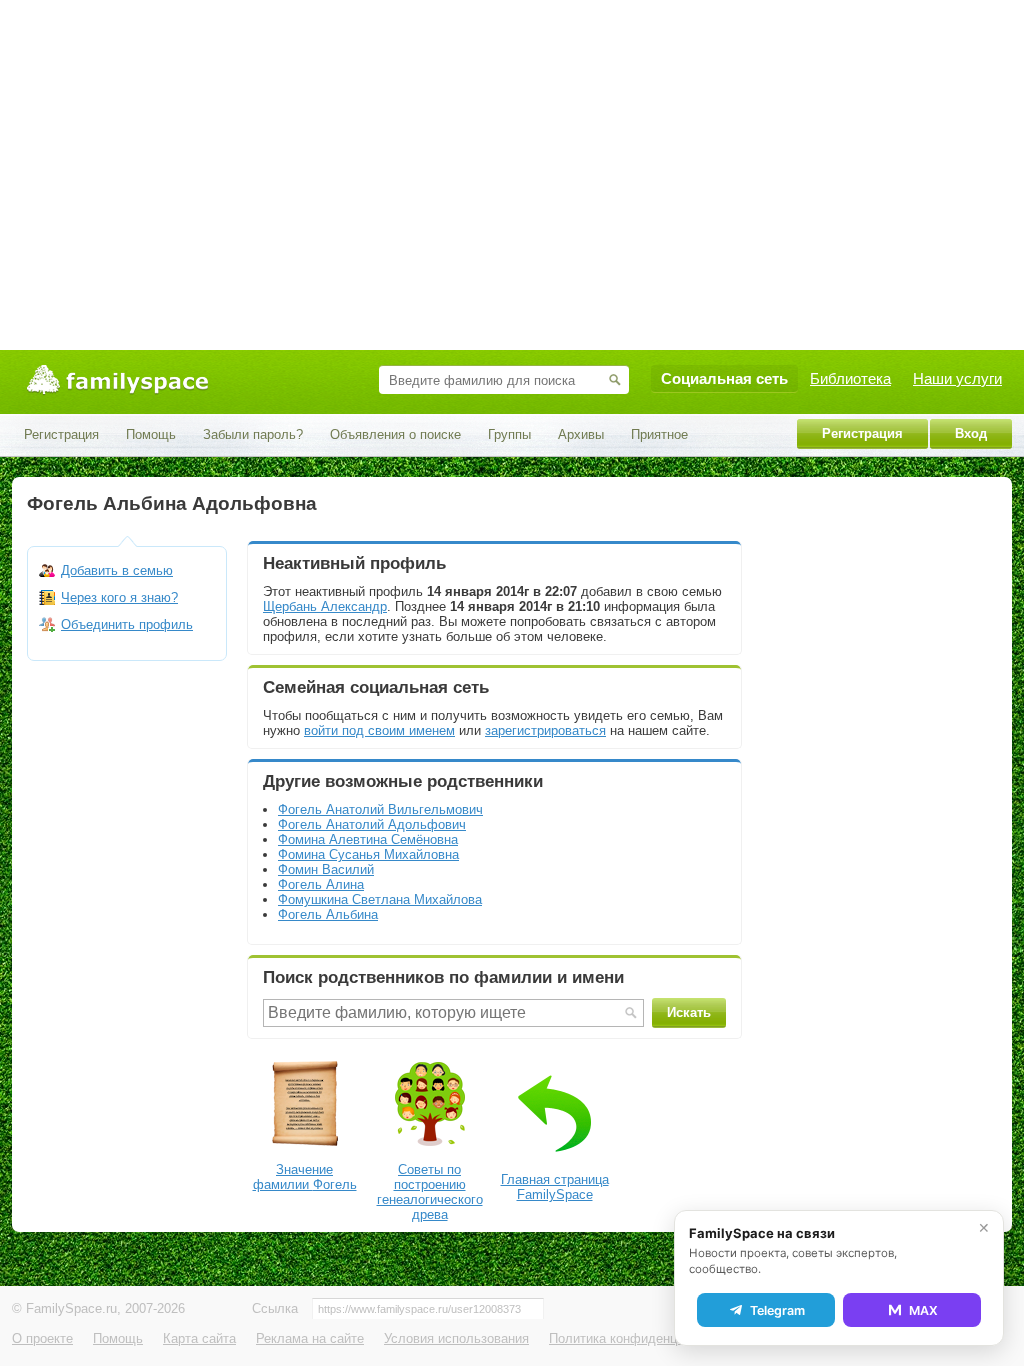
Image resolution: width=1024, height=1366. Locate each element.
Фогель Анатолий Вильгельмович (380, 809)
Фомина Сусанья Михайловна (368, 854)
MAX (923, 1310)
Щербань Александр (325, 606)
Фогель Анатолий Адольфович (372, 824)
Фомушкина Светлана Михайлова (380, 899)
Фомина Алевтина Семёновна (368, 839)
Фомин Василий (326, 869)
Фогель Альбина (328, 914)
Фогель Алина (321, 884)
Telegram (777, 1310)
